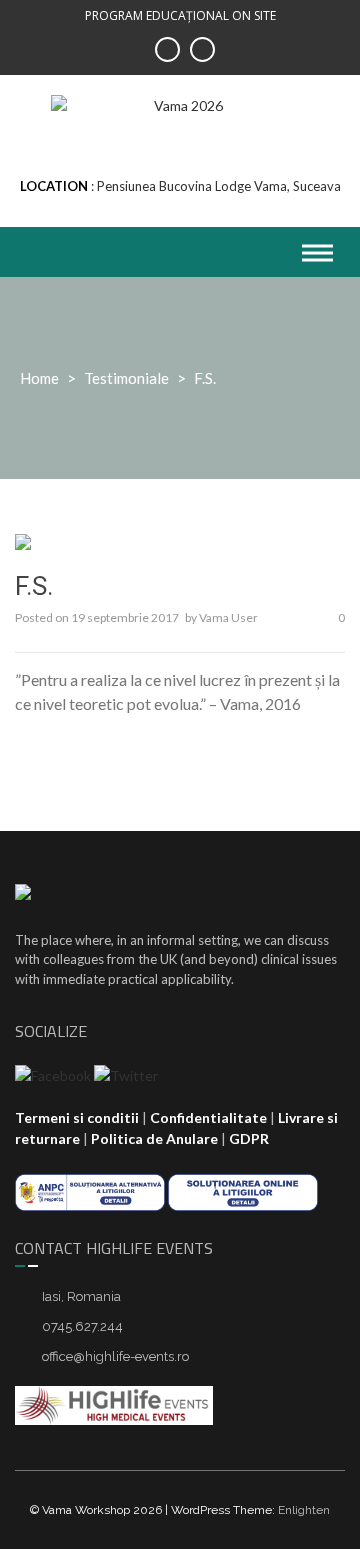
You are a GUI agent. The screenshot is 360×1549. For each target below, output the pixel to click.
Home (39, 378)
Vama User (228, 617)
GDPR (249, 1138)
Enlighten (304, 1510)
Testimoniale (126, 378)
